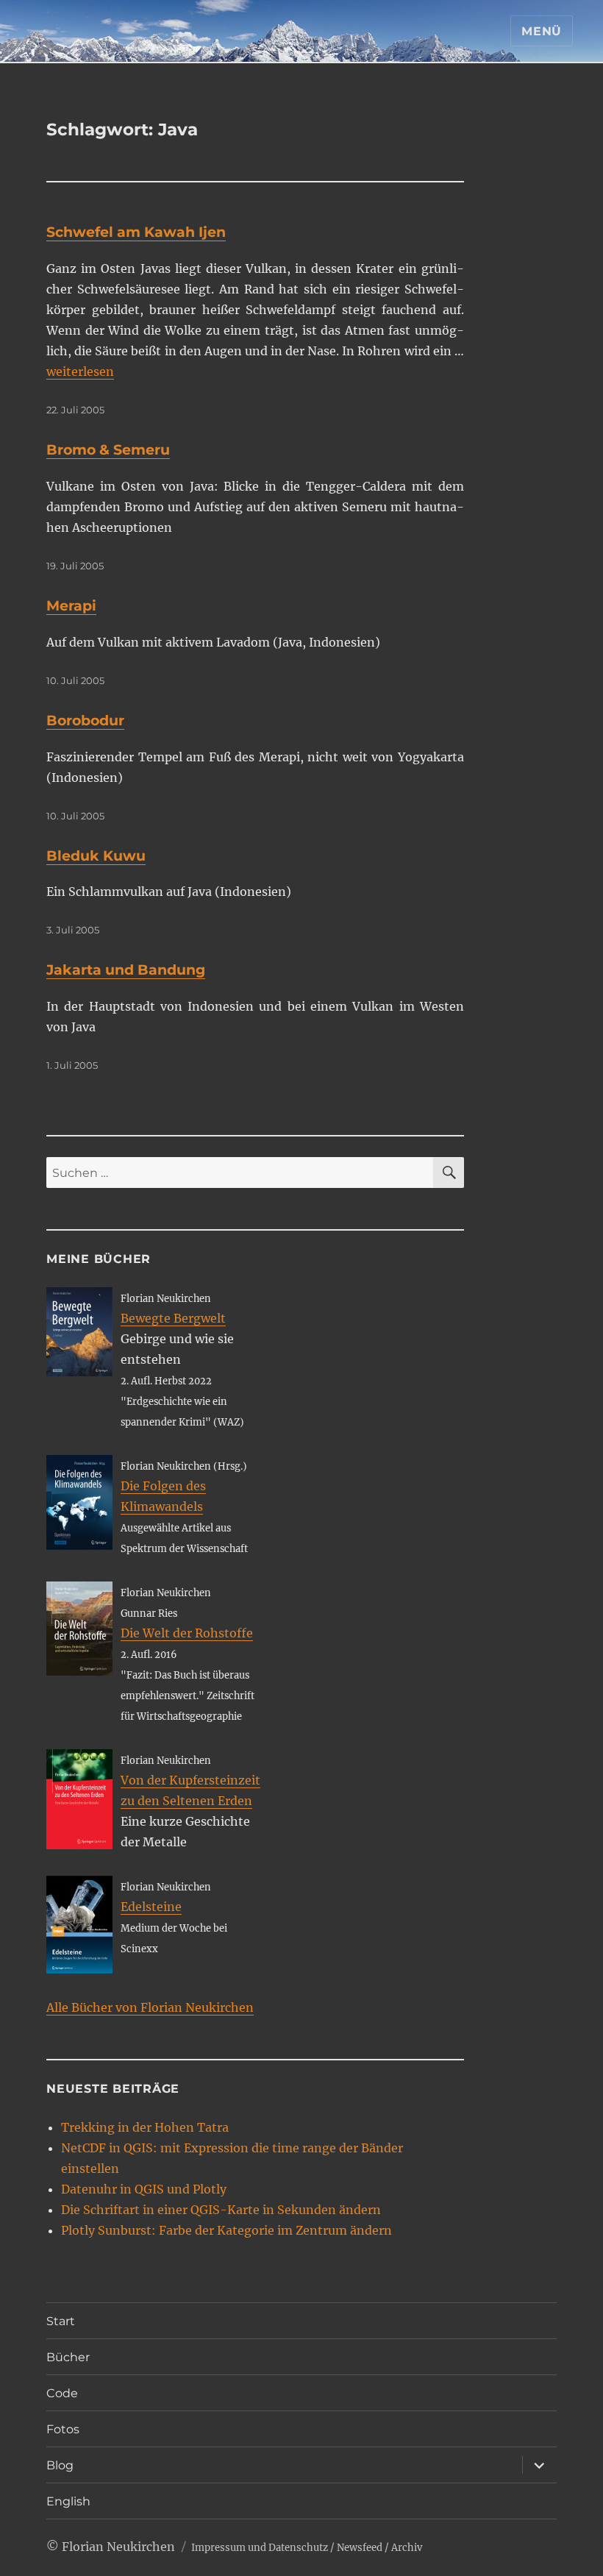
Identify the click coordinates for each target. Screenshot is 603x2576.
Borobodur (85, 721)
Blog (60, 2465)
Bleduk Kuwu (96, 856)
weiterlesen (80, 371)
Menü (542, 31)
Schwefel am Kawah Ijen (136, 232)
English (68, 2501)
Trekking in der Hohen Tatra (145, 2127)
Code (62, 2393)
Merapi (71, 606)
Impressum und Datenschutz (260, 2548)
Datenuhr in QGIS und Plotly (144, 2189)
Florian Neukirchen (118, 2547)
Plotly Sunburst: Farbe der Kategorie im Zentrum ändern (226, 2230)
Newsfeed (360, 2548)
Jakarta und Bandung (126, 970)
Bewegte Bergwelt (173, 1318)
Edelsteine (151, 1907)
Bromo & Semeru (108, 450)
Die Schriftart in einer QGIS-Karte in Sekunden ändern (221, 2210)
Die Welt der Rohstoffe (187, 1633)
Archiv (407, 2548)
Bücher (68, 2357)
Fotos (63, 2429)
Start (61, 2321)
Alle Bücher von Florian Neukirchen (150, 2007)
